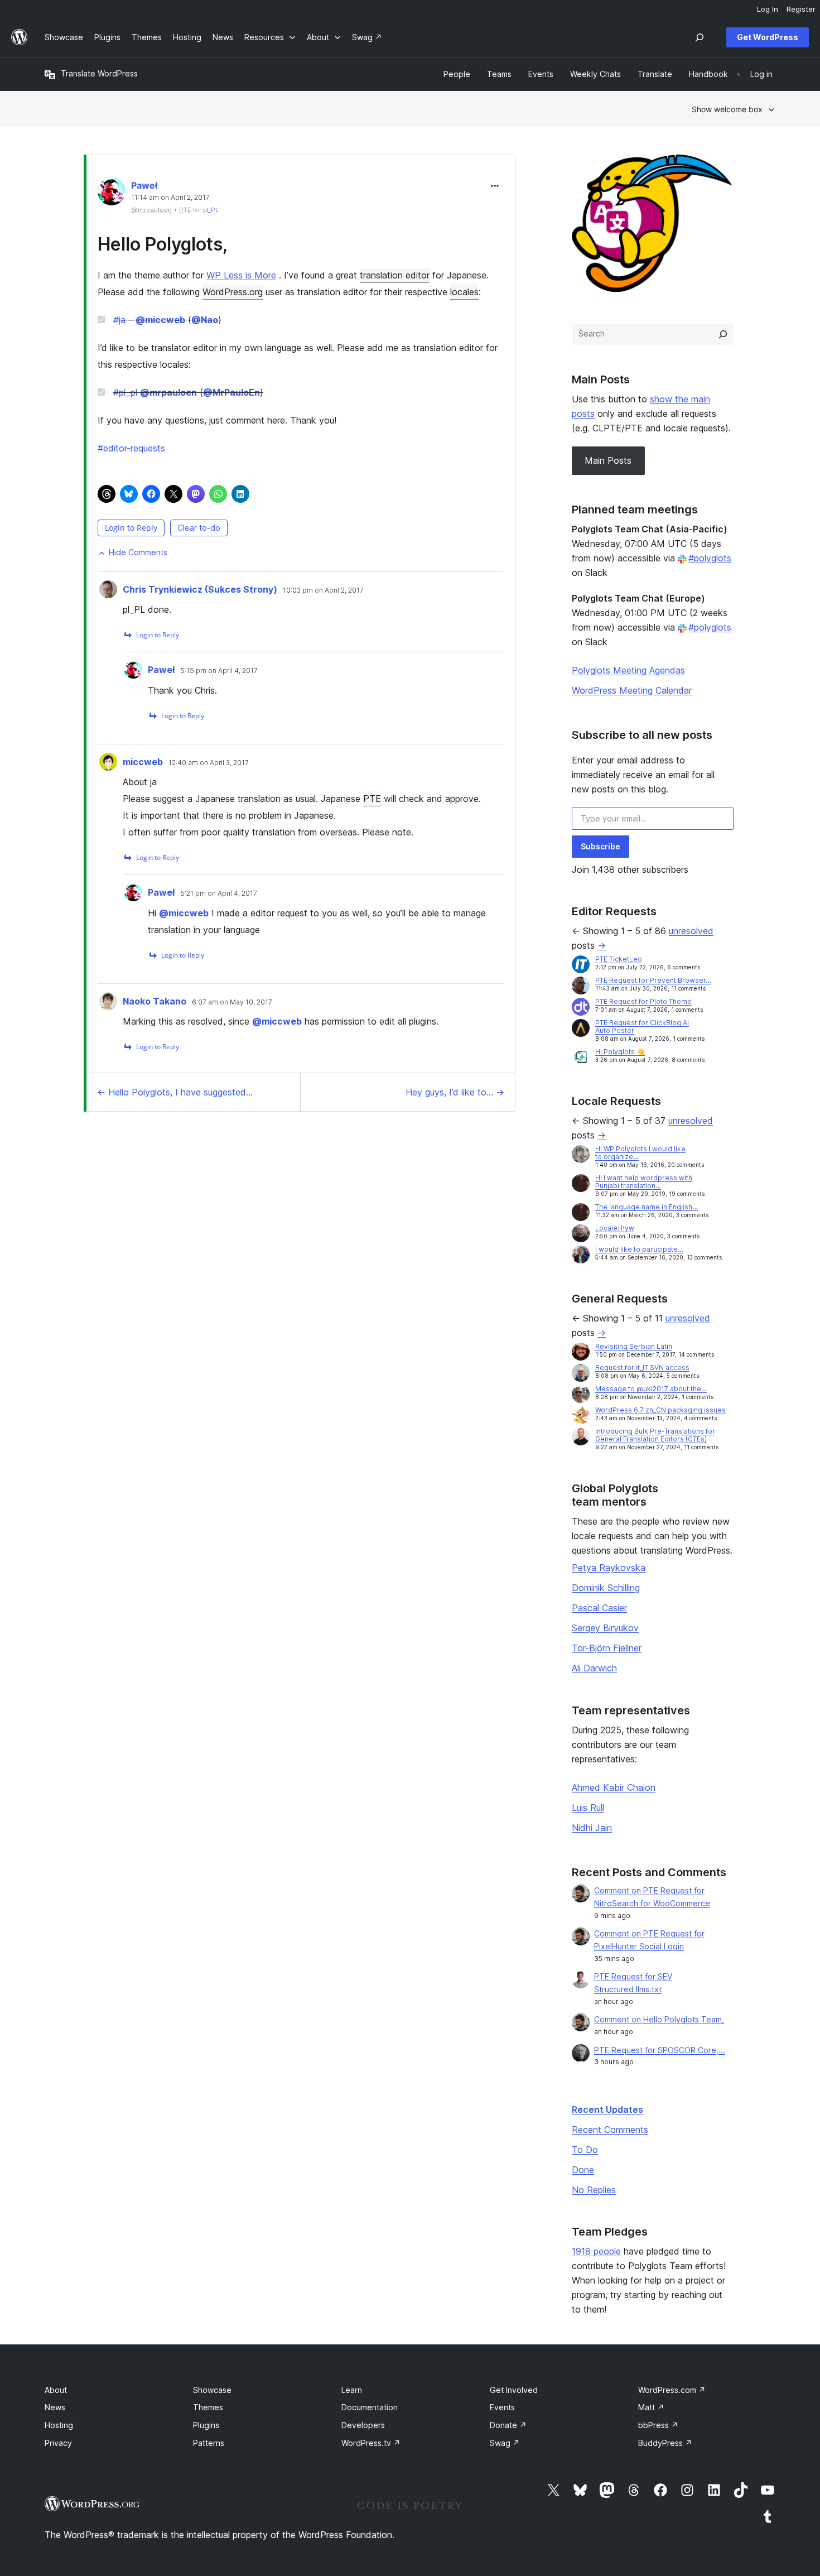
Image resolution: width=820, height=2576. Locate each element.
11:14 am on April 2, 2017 (170, 198)
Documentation (370, 2407)
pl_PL (211, 210)
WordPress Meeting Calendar (632, 690)
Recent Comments (610, 2130)
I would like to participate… (639, 1249)
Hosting (59, 2425)
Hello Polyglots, (163, 244)
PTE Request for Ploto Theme (643, 1001)
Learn (352, 2390)
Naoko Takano (155, 1001)
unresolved (691, 931)
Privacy (58, 2443)
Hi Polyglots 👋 (620, 1052)
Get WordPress (768, 37)
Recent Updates (607, 2109)
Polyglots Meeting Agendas (628, 670)
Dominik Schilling (606, 1588)
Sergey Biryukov (605, 1628)
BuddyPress (665, 2443)
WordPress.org (233, 292)
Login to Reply (131, 528)
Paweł (144, 185)
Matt (651, 2407)
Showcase (212, 2390)
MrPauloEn (231, 392)
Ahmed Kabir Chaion (614, 1787)
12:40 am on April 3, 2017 (209, 763)
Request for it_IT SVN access (642, 1368)
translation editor (395, 275)
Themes (208, 2407)
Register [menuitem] (801, 9)
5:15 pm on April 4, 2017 (219, 671)
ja (119, 320)
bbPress (658, 2425)
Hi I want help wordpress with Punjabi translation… (644, 1182)
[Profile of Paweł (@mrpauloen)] (112, 194)
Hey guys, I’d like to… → (455, 1092)
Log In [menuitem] (768, 9)
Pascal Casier (599, 1608)
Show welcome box (727, 109)
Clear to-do (199, 528)
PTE (372, 799)
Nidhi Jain (592, 1828)
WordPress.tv (371, 2443)
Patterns (209, 2443)
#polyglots (710, 558)
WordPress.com (672, 2390)
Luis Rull (588, 1808)
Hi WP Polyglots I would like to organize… (640, 1153)
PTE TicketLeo (619, 959)
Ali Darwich (594, 1668)
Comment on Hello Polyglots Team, (659, 2019)
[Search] (723, 334)
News (55, 2407)
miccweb (160, 320)
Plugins (206, 2425)
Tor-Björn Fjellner (607, 1648)
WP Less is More (241, 275)
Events (502, 2407)
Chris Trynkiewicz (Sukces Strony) (200, 589)
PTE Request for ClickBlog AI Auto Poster (642, 1027)
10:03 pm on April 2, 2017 (323, 590)
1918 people (596, 2251)
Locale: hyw (615, 1228)
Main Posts (608, 460)
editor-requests (131, 448)
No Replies (594, 2190)
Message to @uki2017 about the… (651, 1389)
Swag (505, 2443)
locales (464, 292)
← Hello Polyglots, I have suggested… (175, 1092)
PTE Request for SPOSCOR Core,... (660, 2050)
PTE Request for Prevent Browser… (653, 980)
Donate (508, 2425)
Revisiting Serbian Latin (634, 1346)
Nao (205, 320)
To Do (585, 2150)
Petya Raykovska (609, 1568)
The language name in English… (647, 1207)
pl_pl (125, 392)
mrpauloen (168, 392)
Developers (363, 2425)
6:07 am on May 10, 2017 (232, 1002)
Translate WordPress (99, 73)
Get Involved (514, 2390)
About (56, 2390)
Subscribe (600, 846)
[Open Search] (700, 37)
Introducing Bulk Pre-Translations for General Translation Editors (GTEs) (655, 1435)
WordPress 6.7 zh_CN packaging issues (660, 1410)
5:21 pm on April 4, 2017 (219, 893)
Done (583, 2170)
